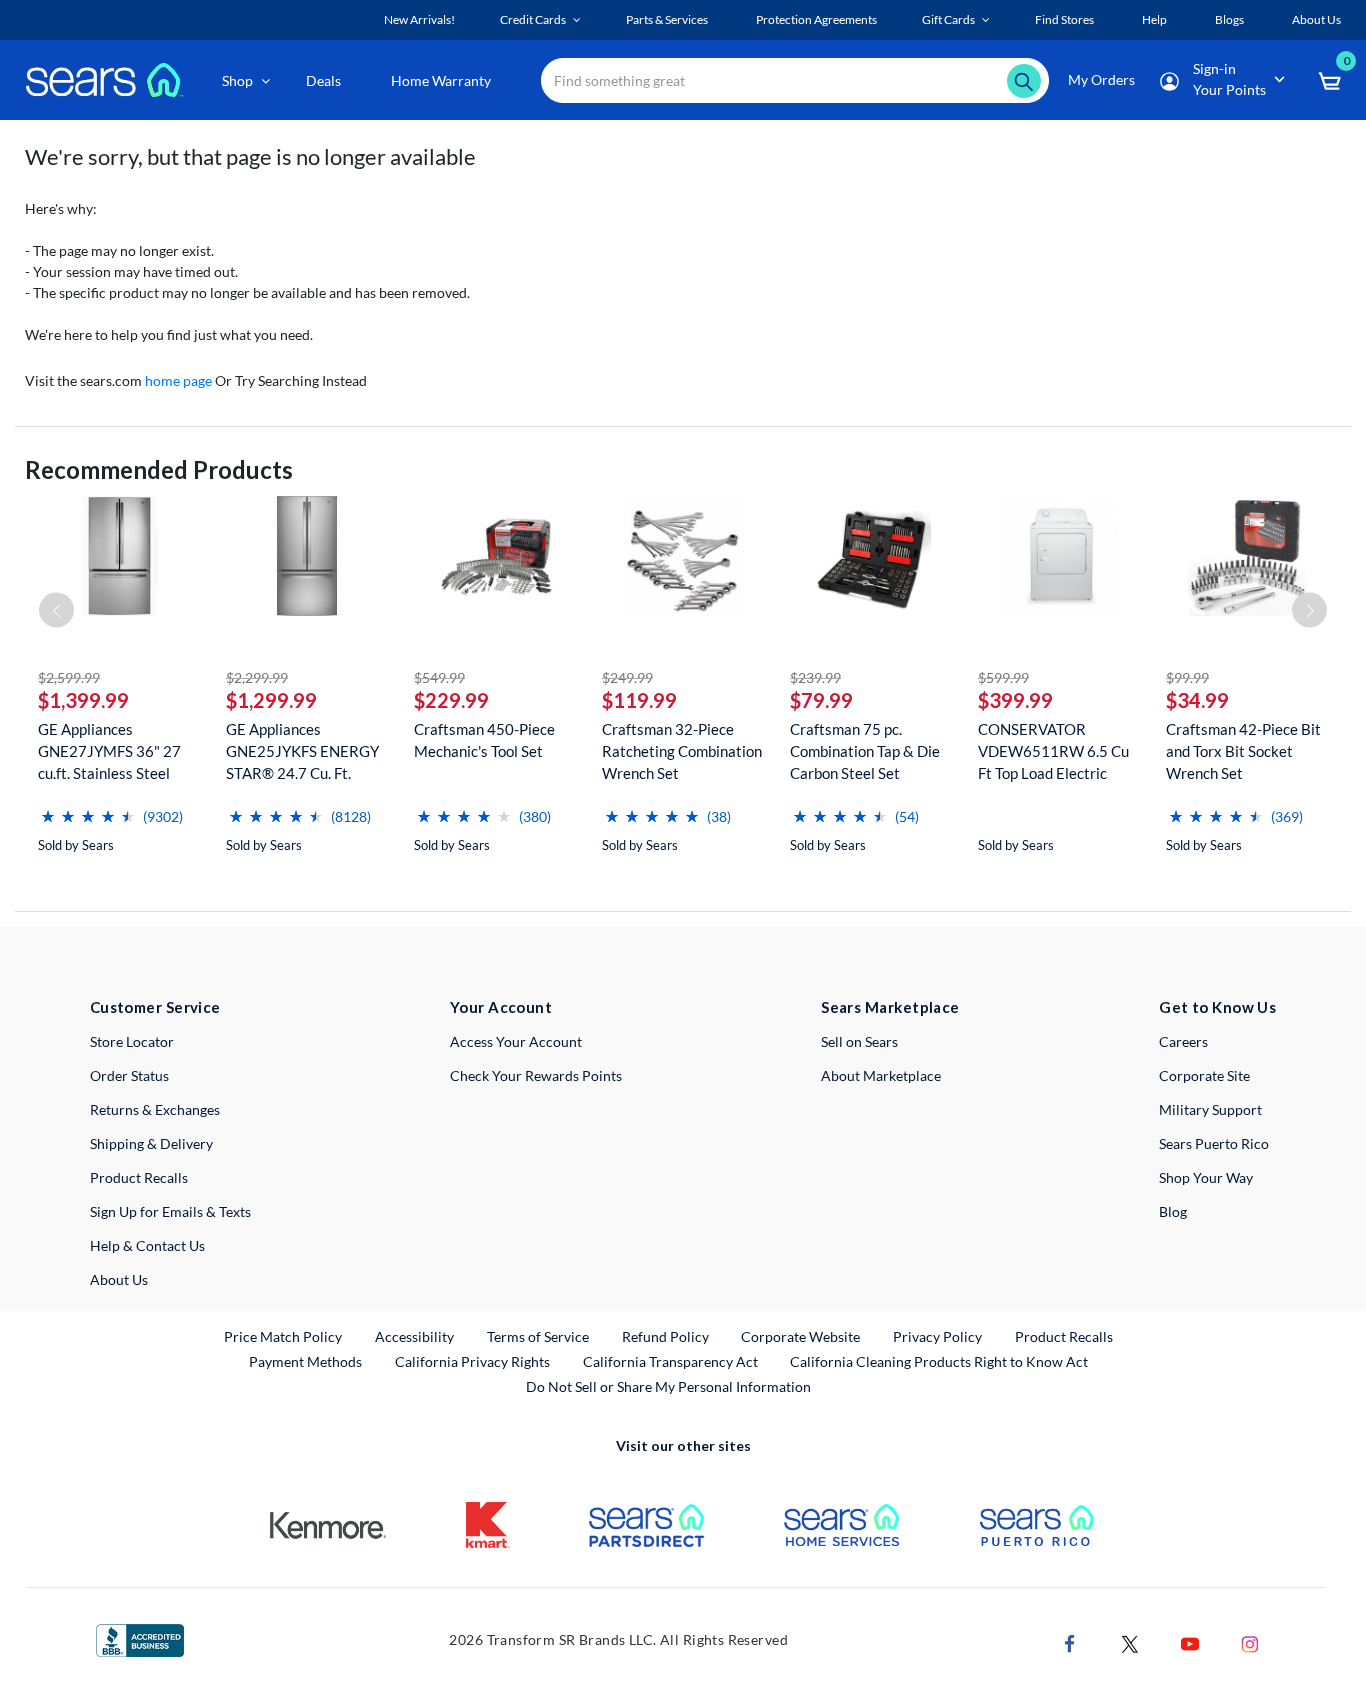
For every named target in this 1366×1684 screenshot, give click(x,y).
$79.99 (821, 700)
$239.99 (815, 677)
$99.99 (1187, 677)
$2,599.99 (69, 677)
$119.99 (639, 700)
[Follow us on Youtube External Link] (1190, 1642)
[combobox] (795, 80)
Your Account (501, 1007)
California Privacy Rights (472, 1361)
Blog (1173, 1211)
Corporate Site (1204, 1075)
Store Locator (132, 1041)
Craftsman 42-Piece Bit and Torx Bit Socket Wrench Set (1243, 751)
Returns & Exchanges (155, 1109)
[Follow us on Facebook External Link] (1070, 1642)
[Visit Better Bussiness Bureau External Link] (140, 1638)
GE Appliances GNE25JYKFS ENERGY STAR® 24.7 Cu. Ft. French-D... (302, 751)
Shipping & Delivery (151, 1143)
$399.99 (1015, 700)
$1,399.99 (83, 700)
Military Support (1210, 1109)
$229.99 (451, 700)
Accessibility (414, 1336)
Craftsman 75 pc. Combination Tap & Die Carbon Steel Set (865, 751)
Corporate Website (801, 1336)
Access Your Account (516, 1041)
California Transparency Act (670, 1361)
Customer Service (155, 1007)
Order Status (129, 1075)
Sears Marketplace (890, 1007)
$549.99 (439, 677)
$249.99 (627, 677)
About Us (119, 1279)
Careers (1183, 1041)
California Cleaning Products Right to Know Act (939, 1361)
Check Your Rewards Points (536, 1075)
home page (178, 380)
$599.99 (1003, 677)
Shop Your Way (1206, 1177)
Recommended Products (159, 469)
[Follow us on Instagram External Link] (1250, 1642)
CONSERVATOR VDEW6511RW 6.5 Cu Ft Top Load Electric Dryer (1053, 751)
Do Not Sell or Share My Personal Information (668, 1386)
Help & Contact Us (147, 1245)
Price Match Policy (283, 1336)
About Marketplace (881, 1075)
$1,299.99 (271, 700)
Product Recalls (139, 1177)
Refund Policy (665, 1336)
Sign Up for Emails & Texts (170, 1211)
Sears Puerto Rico (1214, 1143)
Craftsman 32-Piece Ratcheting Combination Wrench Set (682, 751)
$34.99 (1197, 700)
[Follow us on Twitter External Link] (1130, 1642)
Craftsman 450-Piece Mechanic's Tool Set (484, 740)
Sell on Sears (859, 1041)
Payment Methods (305, 1361)
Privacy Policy (937, 1336)
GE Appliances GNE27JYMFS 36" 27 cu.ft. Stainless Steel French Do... (109, 751)
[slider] (88, 808)
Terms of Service (538, 1336)
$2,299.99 (257, 677)
